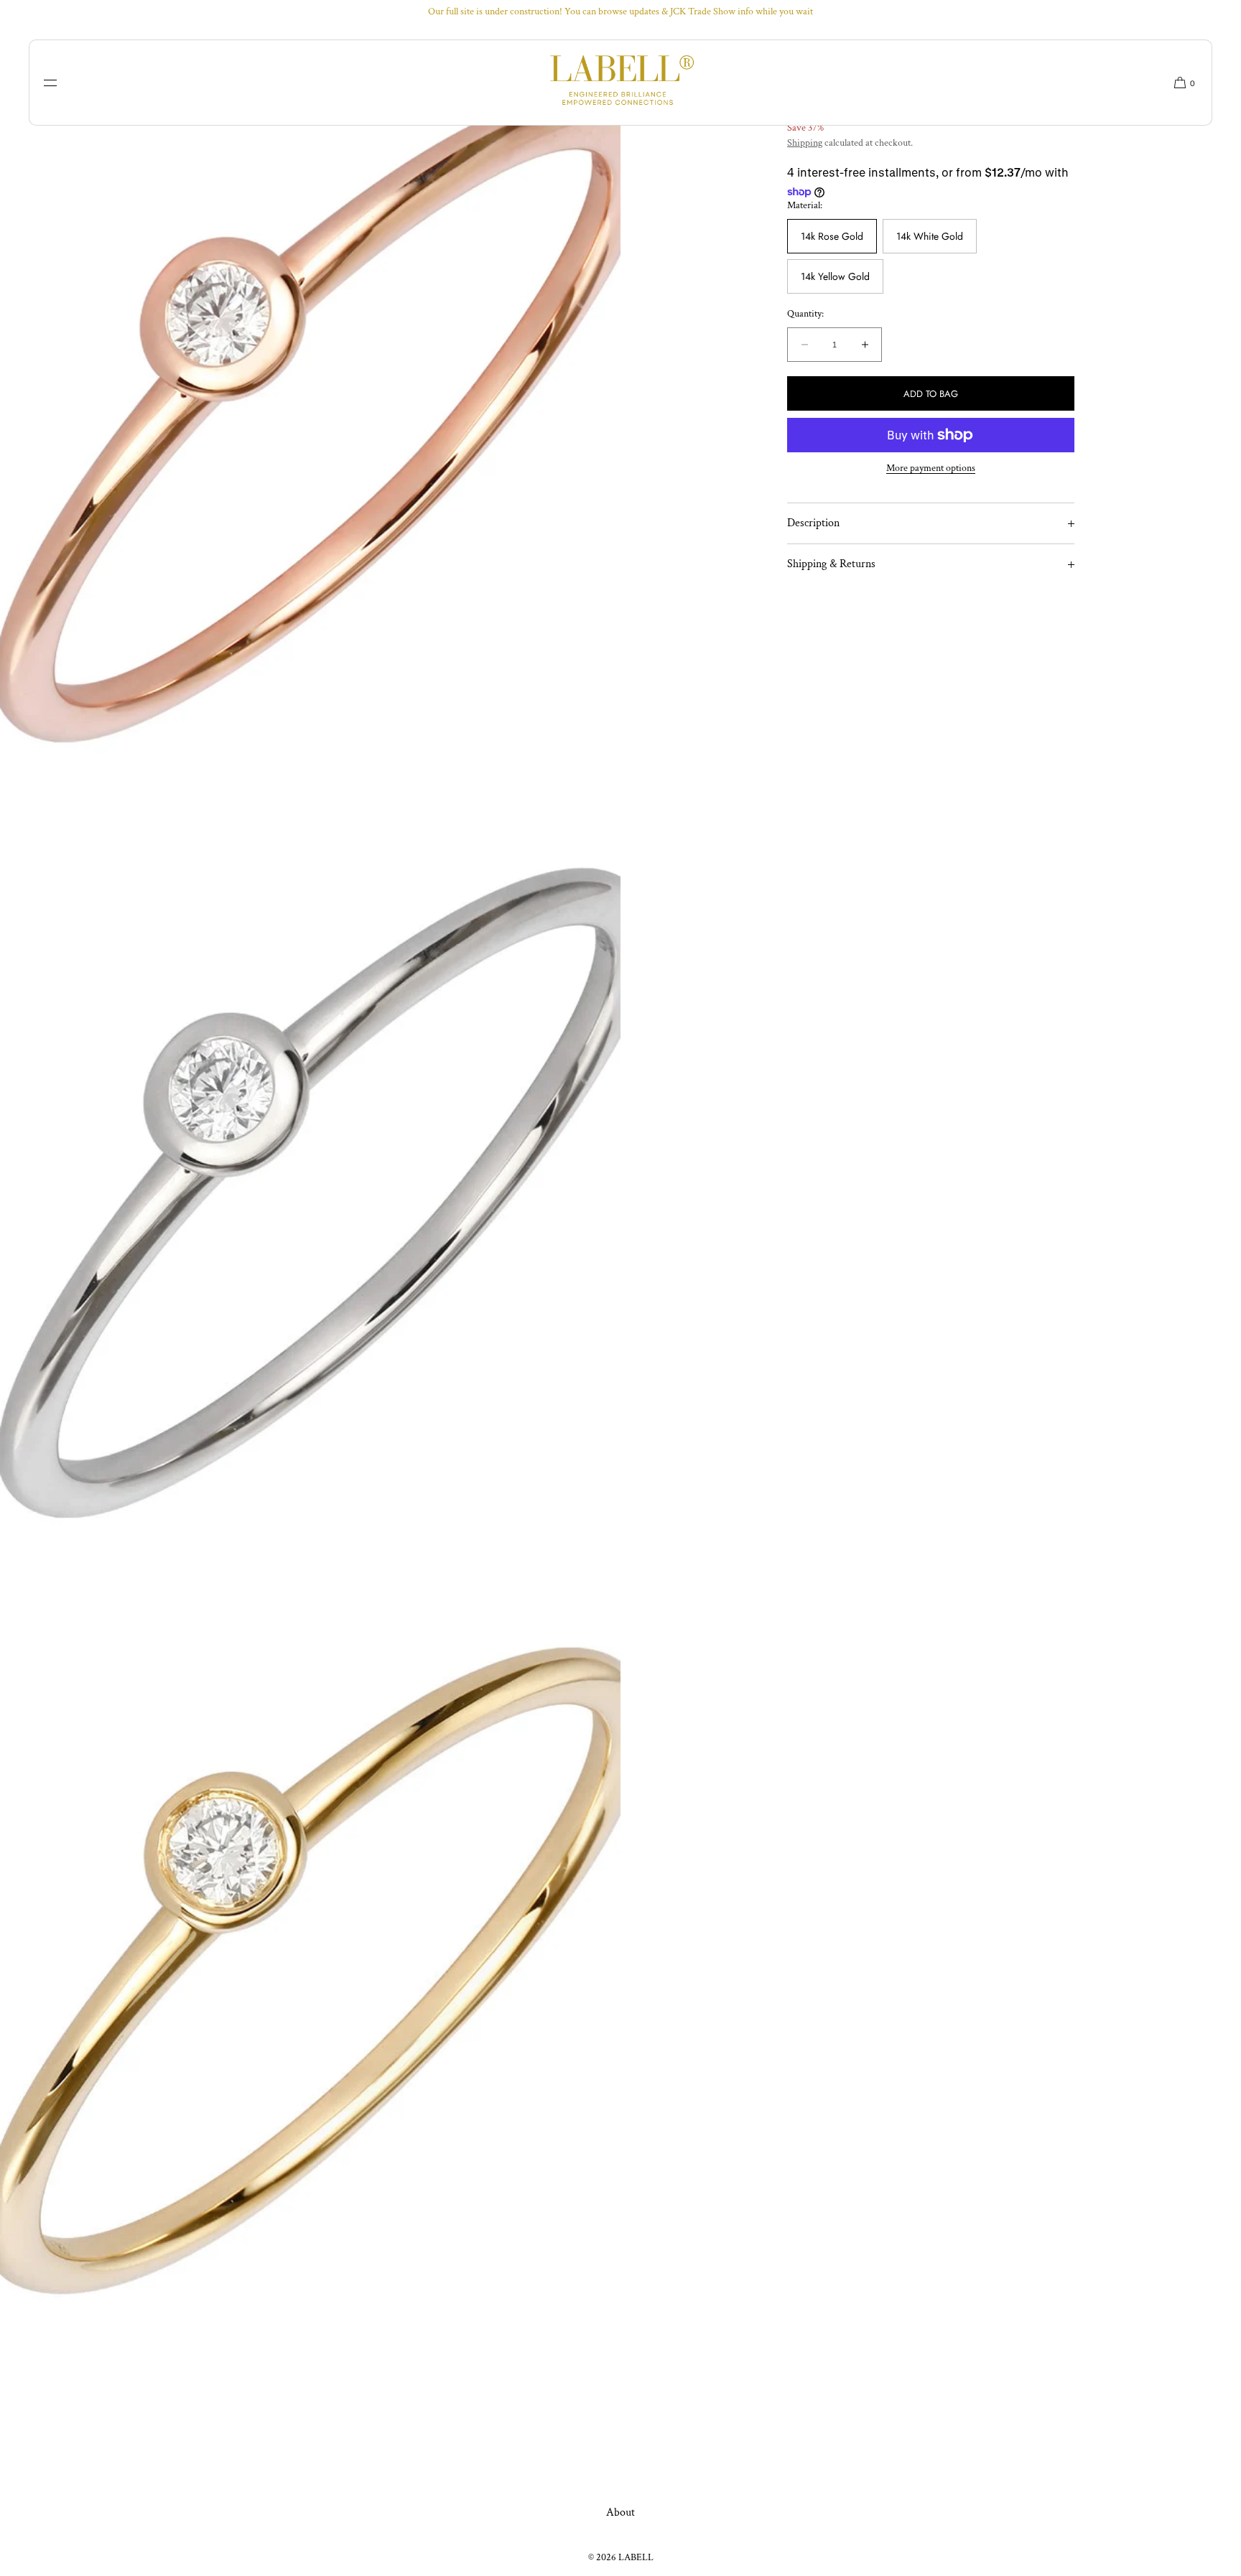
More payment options (931, 468)
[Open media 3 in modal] (310, 1188)
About (620, 2512)
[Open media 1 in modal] (310, 413)
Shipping (805, 143)
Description (813, 523)
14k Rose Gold (832, 237)
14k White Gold (930, 237)
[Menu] (61, 83)
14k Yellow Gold (835, 277)
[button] (1179, 83)
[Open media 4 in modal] (310, 1964)
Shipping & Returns (831, 564)
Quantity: (805, 315)
